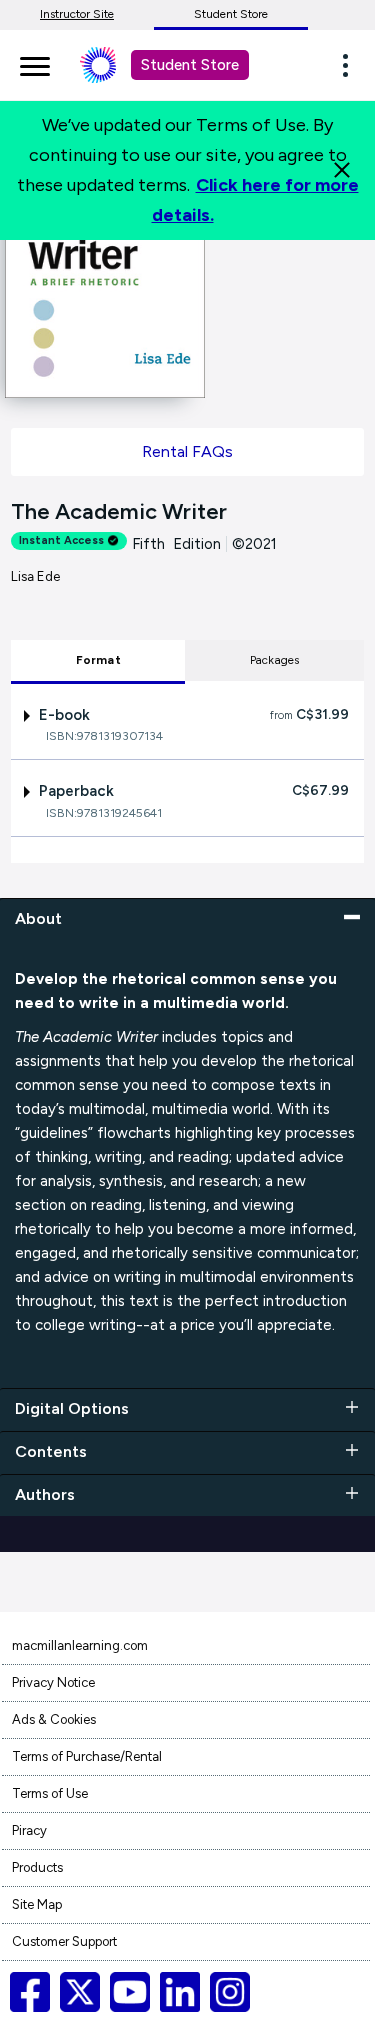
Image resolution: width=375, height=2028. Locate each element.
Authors (45, 1494)
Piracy (29, 1830)
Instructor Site (77, 14)
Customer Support (64, 1941)
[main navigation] (35, 63)
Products (37, 1867)
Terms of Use (50, 1793)
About (38, 918)
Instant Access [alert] (61, 540)
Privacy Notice (53, 1682)
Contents (51, 1451)
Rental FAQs (187, 451)
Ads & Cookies (54, 1719)
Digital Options (72, 1408)
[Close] (342, 170)
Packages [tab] (275, 660)
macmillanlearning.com (80, 1645)
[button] (351, 65)
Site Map (37, 1904)
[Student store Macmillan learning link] (113, 65)
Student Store (231, 14)
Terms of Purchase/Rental (87, 1756)
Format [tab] (98, 660)
